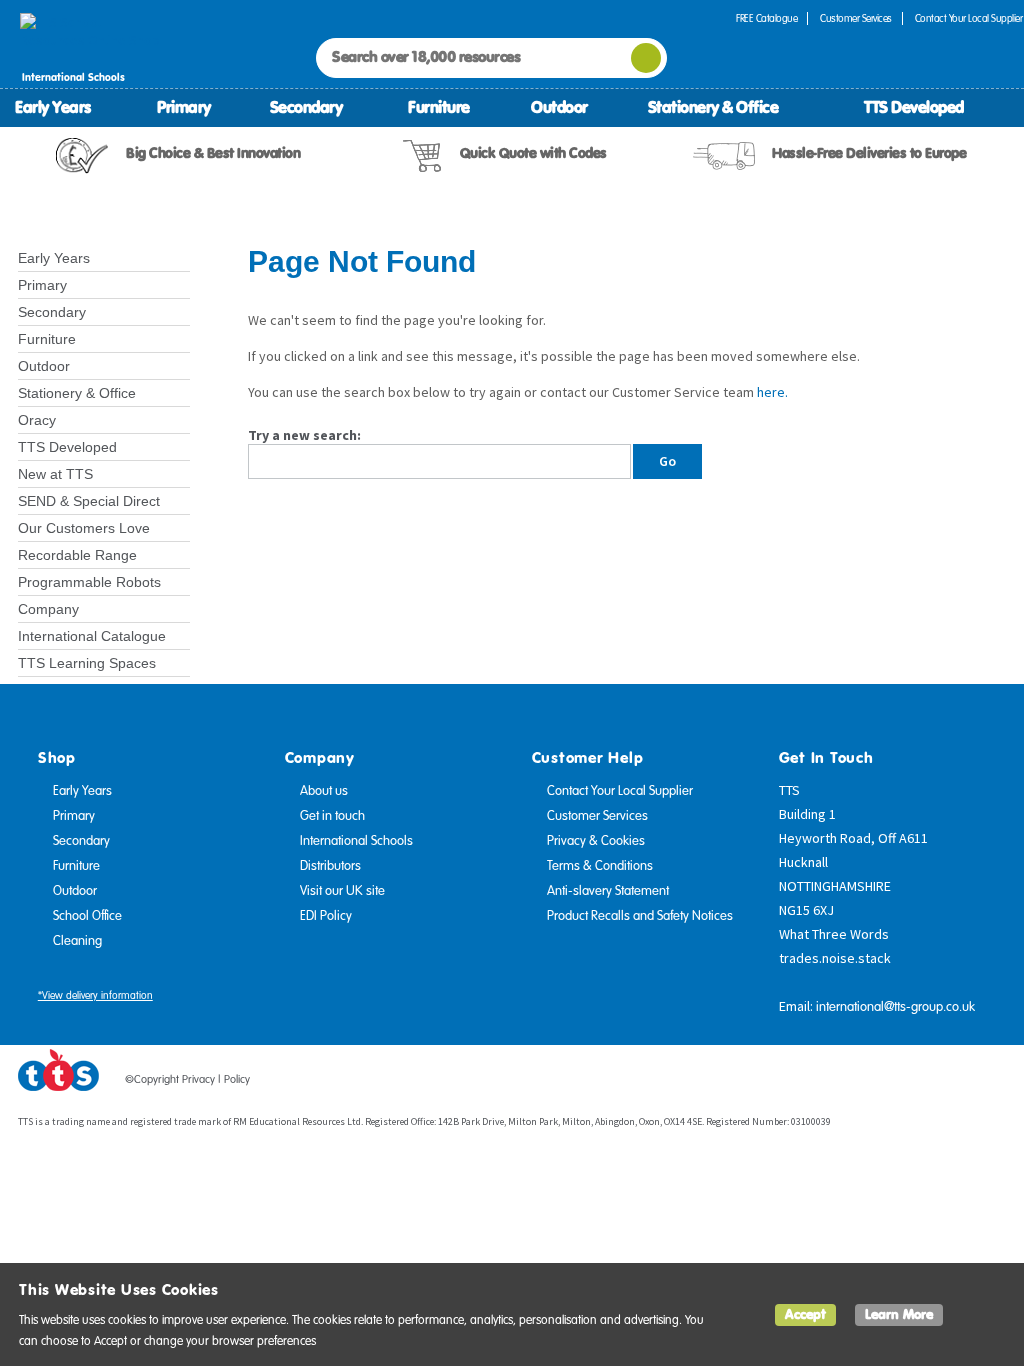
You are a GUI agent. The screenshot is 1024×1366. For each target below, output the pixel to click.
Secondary (306, 107)
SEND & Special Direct (89, 501)
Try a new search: (304, 435)
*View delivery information (95, 995)
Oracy (37, 420)
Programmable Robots (89, 582)
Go (667, 461)
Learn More (899, 1314)
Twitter (915, 1083)
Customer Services (856, 18)
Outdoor (559, 107)
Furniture (439, 107)
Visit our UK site (342, 891)
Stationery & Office (713, 107)
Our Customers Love (84, 528)
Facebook (877, 1083)
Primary (184, 107)
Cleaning (77, 941)
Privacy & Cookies (596, 841)
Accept (805, 1314)
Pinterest (953, 1083)
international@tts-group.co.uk (895, 1007)
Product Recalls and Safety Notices (640, 916)
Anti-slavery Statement (608, 891)
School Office (87, 916)
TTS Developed (914, 107)
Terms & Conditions (600, 866)
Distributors (330, 866)
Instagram (991, 1083)
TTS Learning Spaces (87, 663)
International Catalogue (92, 636)
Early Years (53, 107)
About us (324, 791)
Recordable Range (77, 555)
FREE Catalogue (766, 18)
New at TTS (55, 474)
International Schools (356, 841)
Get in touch (332, 816)
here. (772, 392)
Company (48, 609)
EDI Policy (326, 916)
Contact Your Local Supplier (620, 791)
